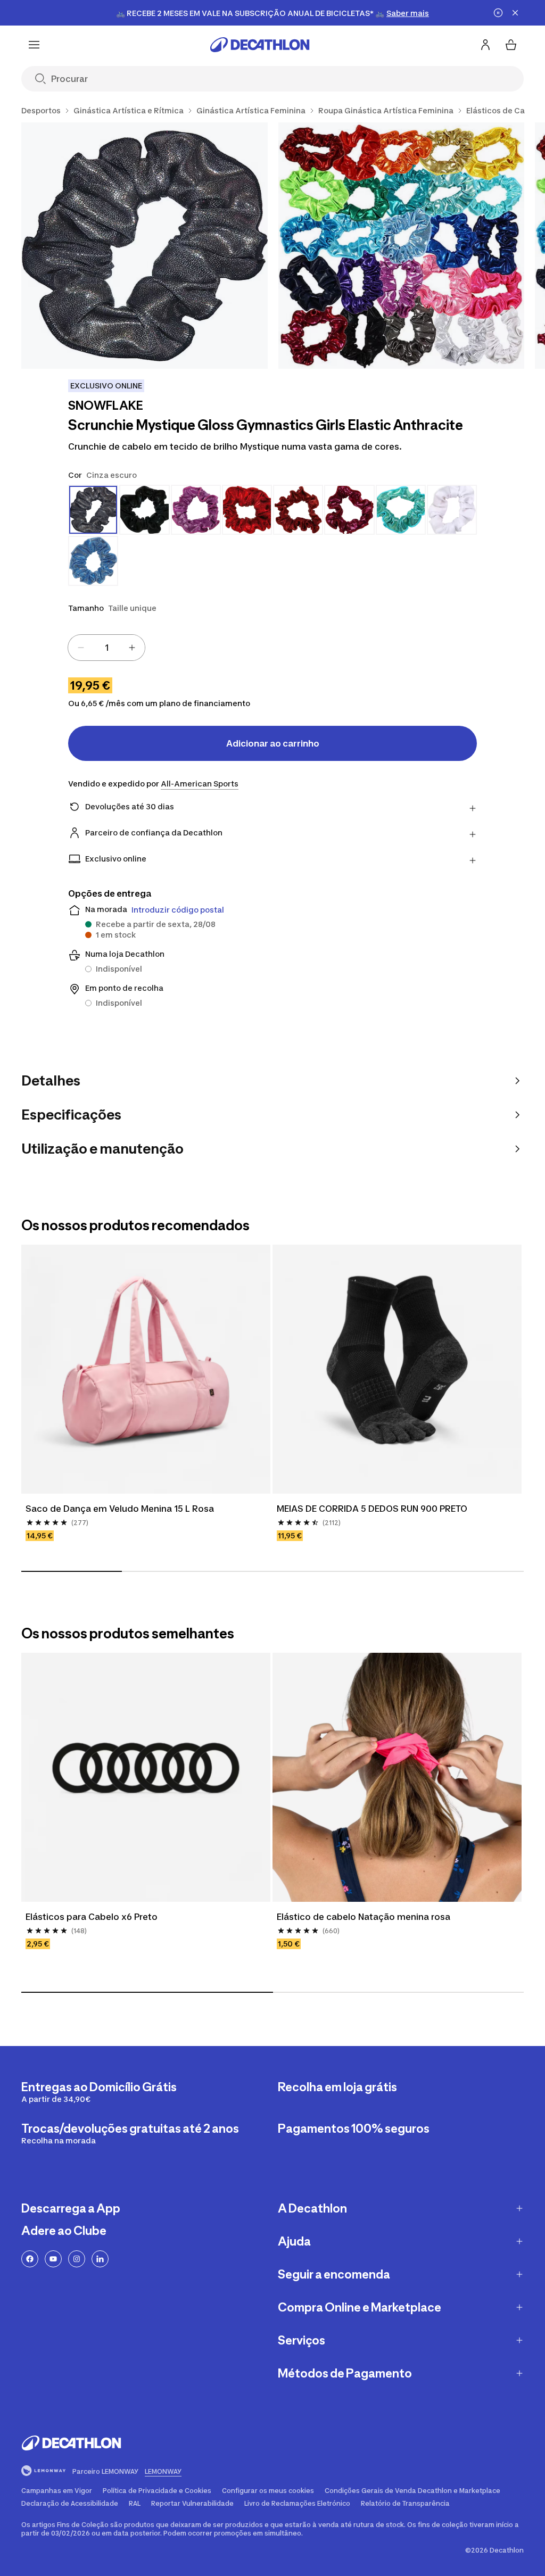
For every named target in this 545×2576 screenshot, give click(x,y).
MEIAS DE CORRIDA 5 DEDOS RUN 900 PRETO (372, 1509)
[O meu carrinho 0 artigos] (511, 45)
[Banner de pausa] (498, 13)
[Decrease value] (81, 648)
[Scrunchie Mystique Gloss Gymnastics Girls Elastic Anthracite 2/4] (402, 246)
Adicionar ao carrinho (273, 743)
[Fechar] (515, 13)
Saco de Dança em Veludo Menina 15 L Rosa (120, 1509)
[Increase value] (132, 648)
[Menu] (34, 45)
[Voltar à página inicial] (260, 45)
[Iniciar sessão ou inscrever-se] (485, 45)
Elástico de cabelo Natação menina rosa (364, 1917)
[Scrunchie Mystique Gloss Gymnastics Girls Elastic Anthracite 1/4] (144, 246)
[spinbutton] (106, 648)
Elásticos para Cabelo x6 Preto (92, 1917)
